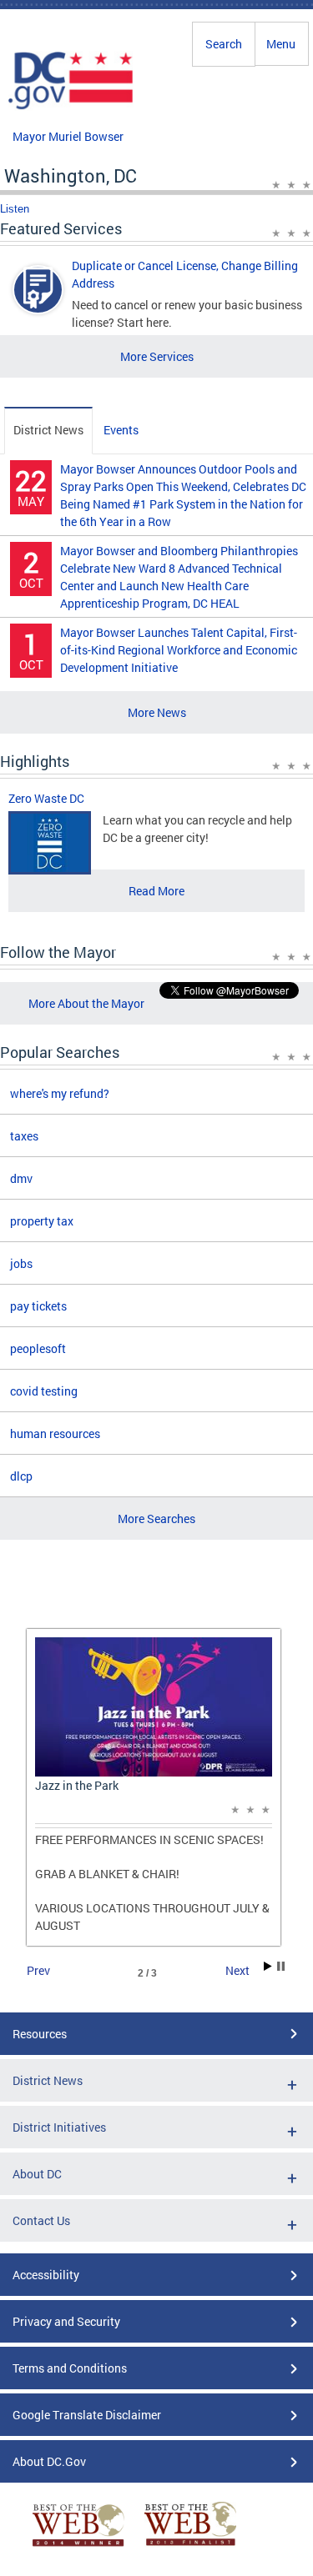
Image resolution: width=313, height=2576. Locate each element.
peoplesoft (38, 1348)
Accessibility (46, 2275)
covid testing (44, 1391)
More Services (157, 356)
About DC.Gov (49, 2461)
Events (121, 430)
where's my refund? (60, 1093)
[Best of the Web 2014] (78, 2546)
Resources (40, 2034)
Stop (281, 1966)
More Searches (156, 1519)
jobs (21, 1263)
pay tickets (38, 1306)
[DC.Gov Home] (71, 107)
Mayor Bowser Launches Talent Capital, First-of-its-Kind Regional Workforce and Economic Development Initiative (179, 650)
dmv (21, 1178)
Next (237, 1970)
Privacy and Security (66, 2321)
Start (268, 1966)
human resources (55, 1433)
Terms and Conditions (70, 2368)
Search (224, 44)
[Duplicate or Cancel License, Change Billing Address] (38, 304)
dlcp (21, 1476)
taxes (24, 1136)
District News (48, 430)
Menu (281, 44)
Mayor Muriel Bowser (68, 136)
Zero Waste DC (46, 798)
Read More (156, 891)
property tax (42, 1221)
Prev (38, 1970)
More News (157, 712)
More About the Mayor (86, 1003)
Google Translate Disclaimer (87, 2415)
